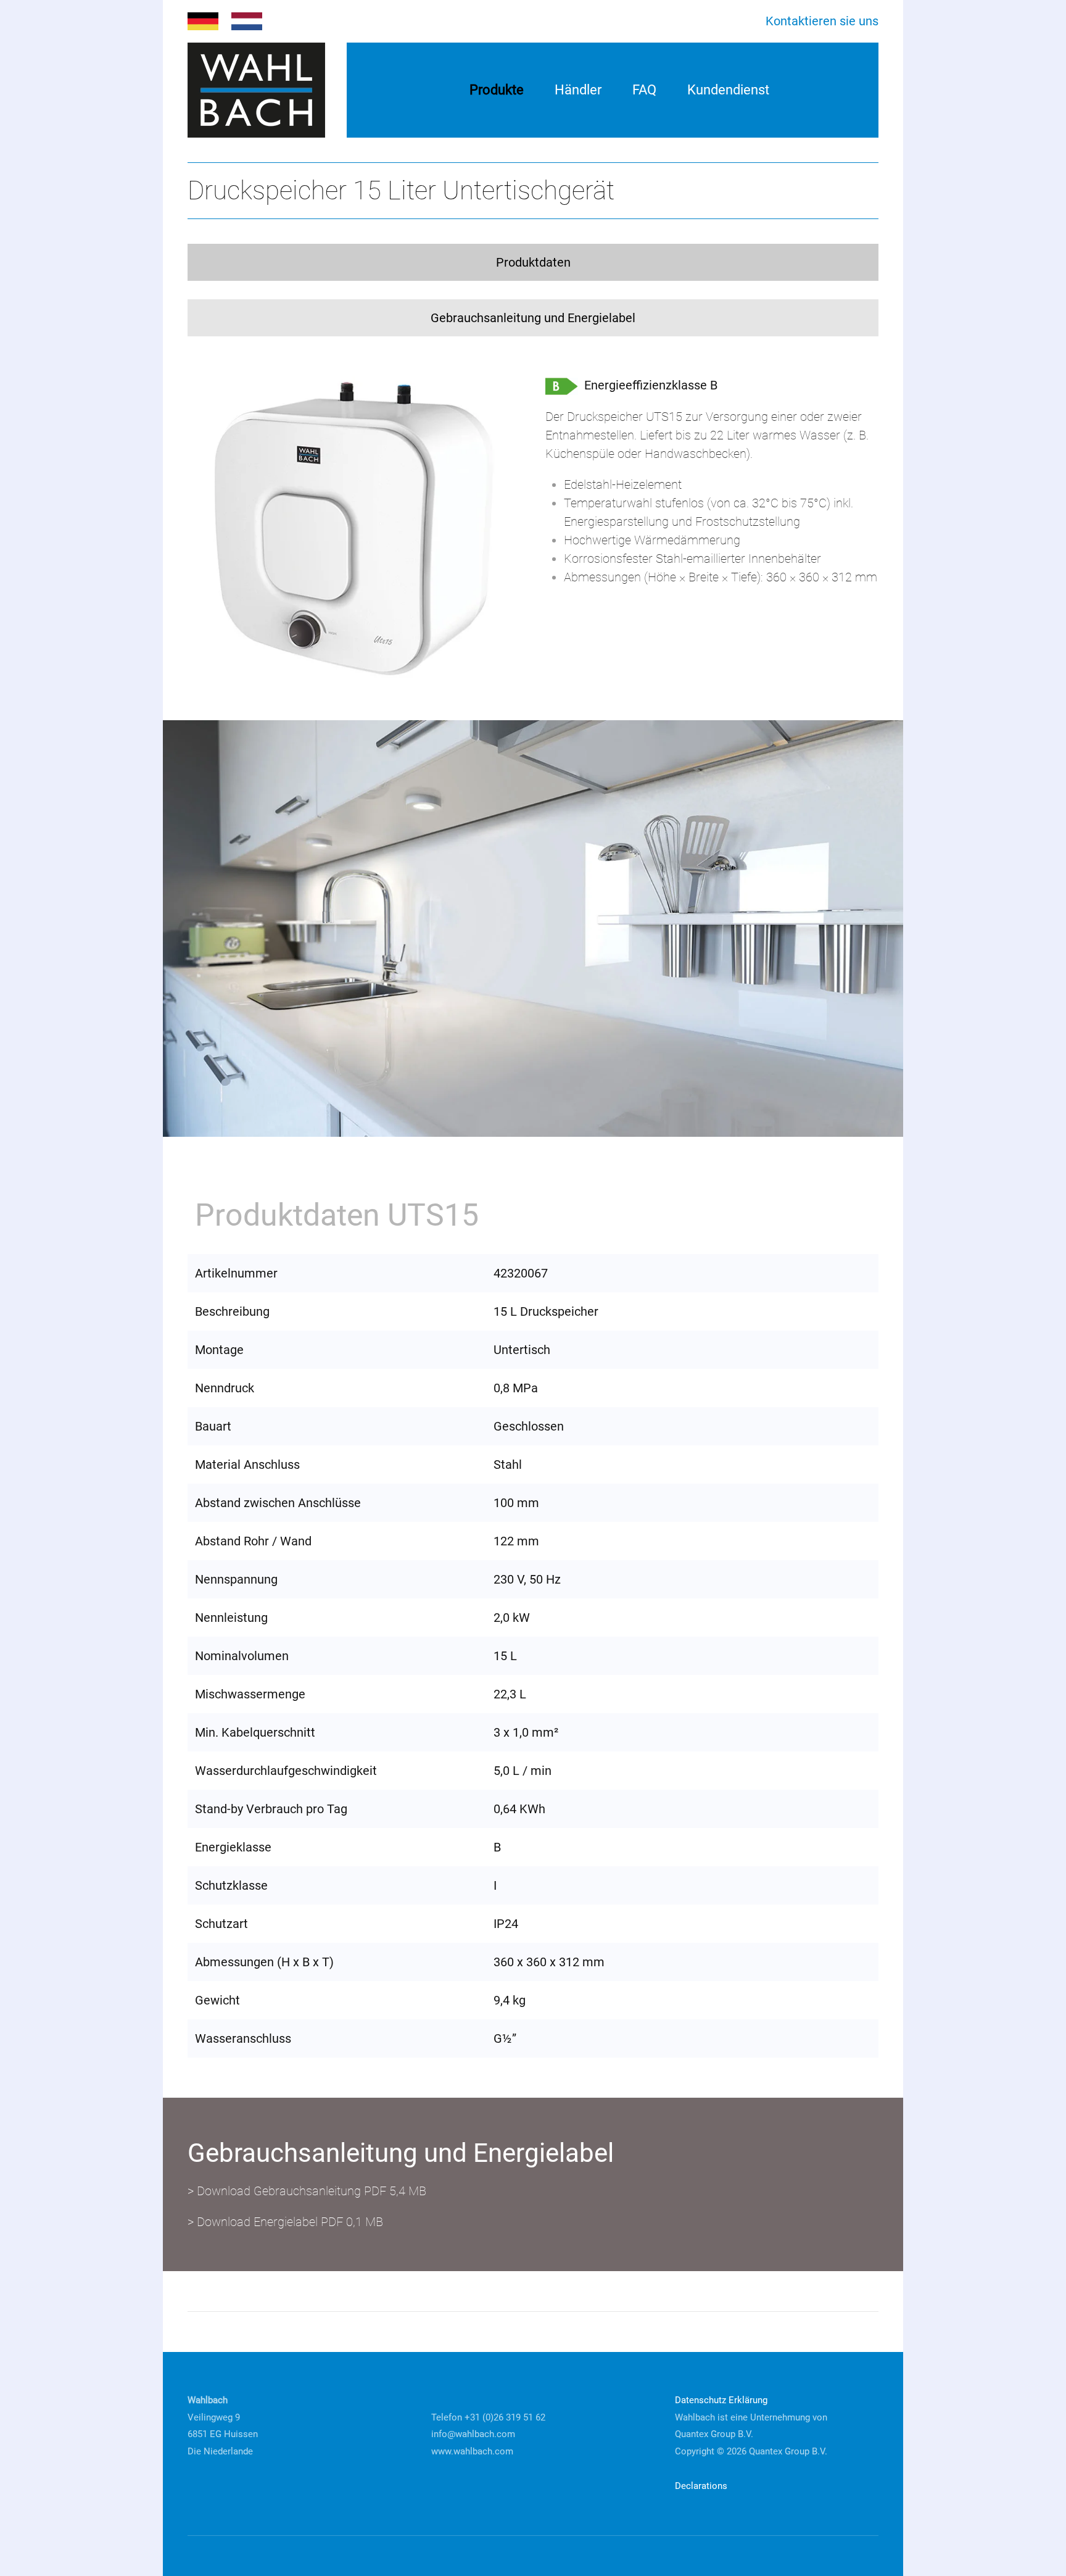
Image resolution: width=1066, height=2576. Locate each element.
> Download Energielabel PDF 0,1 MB (285, 2222)
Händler (578, 90)
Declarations (701, 2486)
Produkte (497, 90)
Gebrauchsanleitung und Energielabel (533, 318)
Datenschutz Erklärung (721, 2400)
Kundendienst (728, 90)
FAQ (644, 90)
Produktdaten (533, 262)
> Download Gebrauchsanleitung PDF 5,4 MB (307, 2191)
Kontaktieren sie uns (822, 21)
